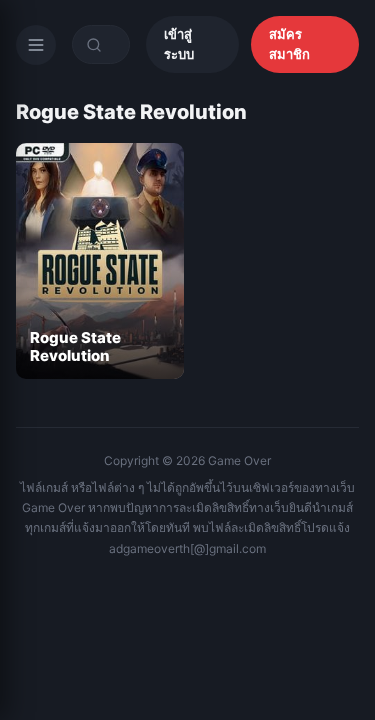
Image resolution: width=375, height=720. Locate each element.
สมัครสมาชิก (289, 44)
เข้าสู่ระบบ (179, 44)
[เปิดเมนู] (36, 45)
